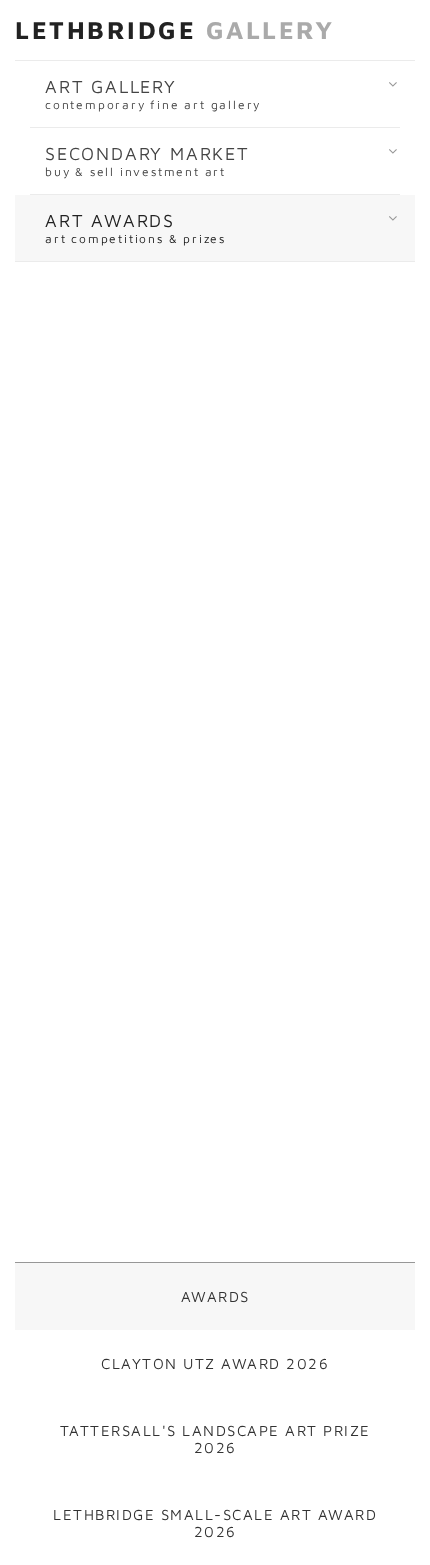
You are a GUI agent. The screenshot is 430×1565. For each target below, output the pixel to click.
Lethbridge (174, 29)
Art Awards (135, 228)
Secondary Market (147, 161)
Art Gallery (153, 94)
